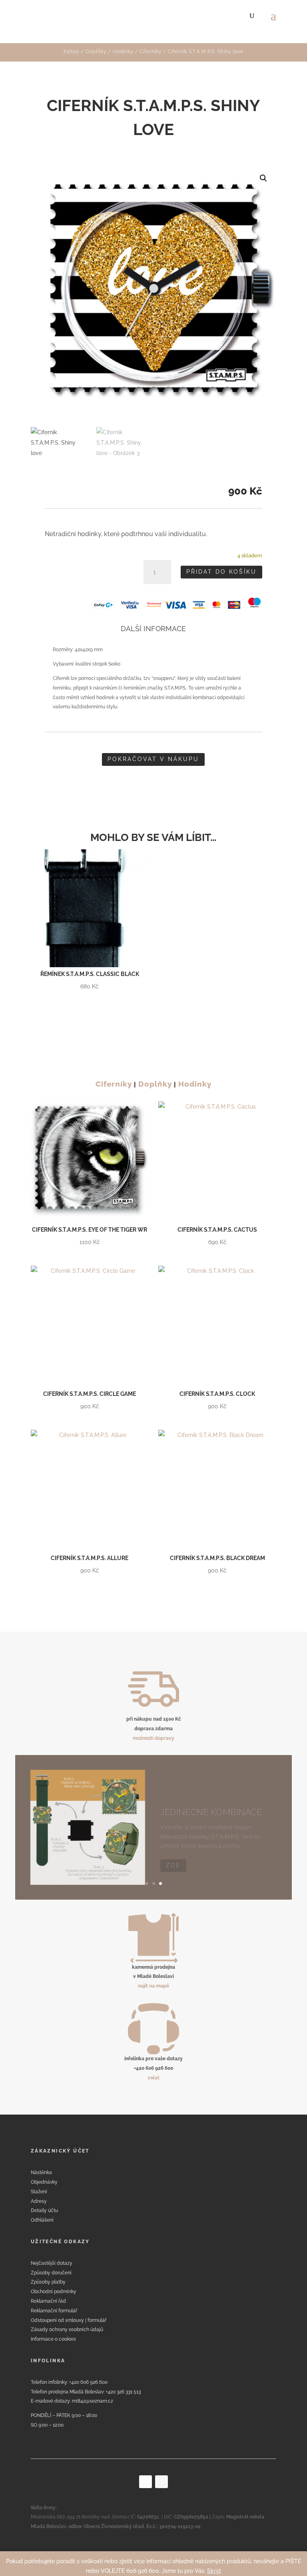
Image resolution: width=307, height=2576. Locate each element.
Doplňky (96, 52)
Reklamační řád (48, 2301)
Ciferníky (151, 52)
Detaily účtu (44, 2210)
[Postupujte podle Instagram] (161, 2482)
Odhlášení (42, 2220)
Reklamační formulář (54, 2311)
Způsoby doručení (51, 2273)
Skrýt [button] (214, 2571)
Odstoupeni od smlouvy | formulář (69, 2320)
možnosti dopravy (153, 1738)
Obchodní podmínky (54, 2292)
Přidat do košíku (221, 572)
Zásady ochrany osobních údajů (67, 2330)
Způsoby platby (48, 2282)
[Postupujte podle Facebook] (146, 2482)
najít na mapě (153, 1986)
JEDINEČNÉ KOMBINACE (211, 1801)
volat (153, 2078)
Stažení (39, 2192)
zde (173, 1854)
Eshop (71, 52)
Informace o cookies (53, 2339)
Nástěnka (41, 2173)
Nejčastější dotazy (52, 2263)
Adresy (39, 2201)
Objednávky (44, 2182)
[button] (263, 178)
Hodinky (123, 52)
